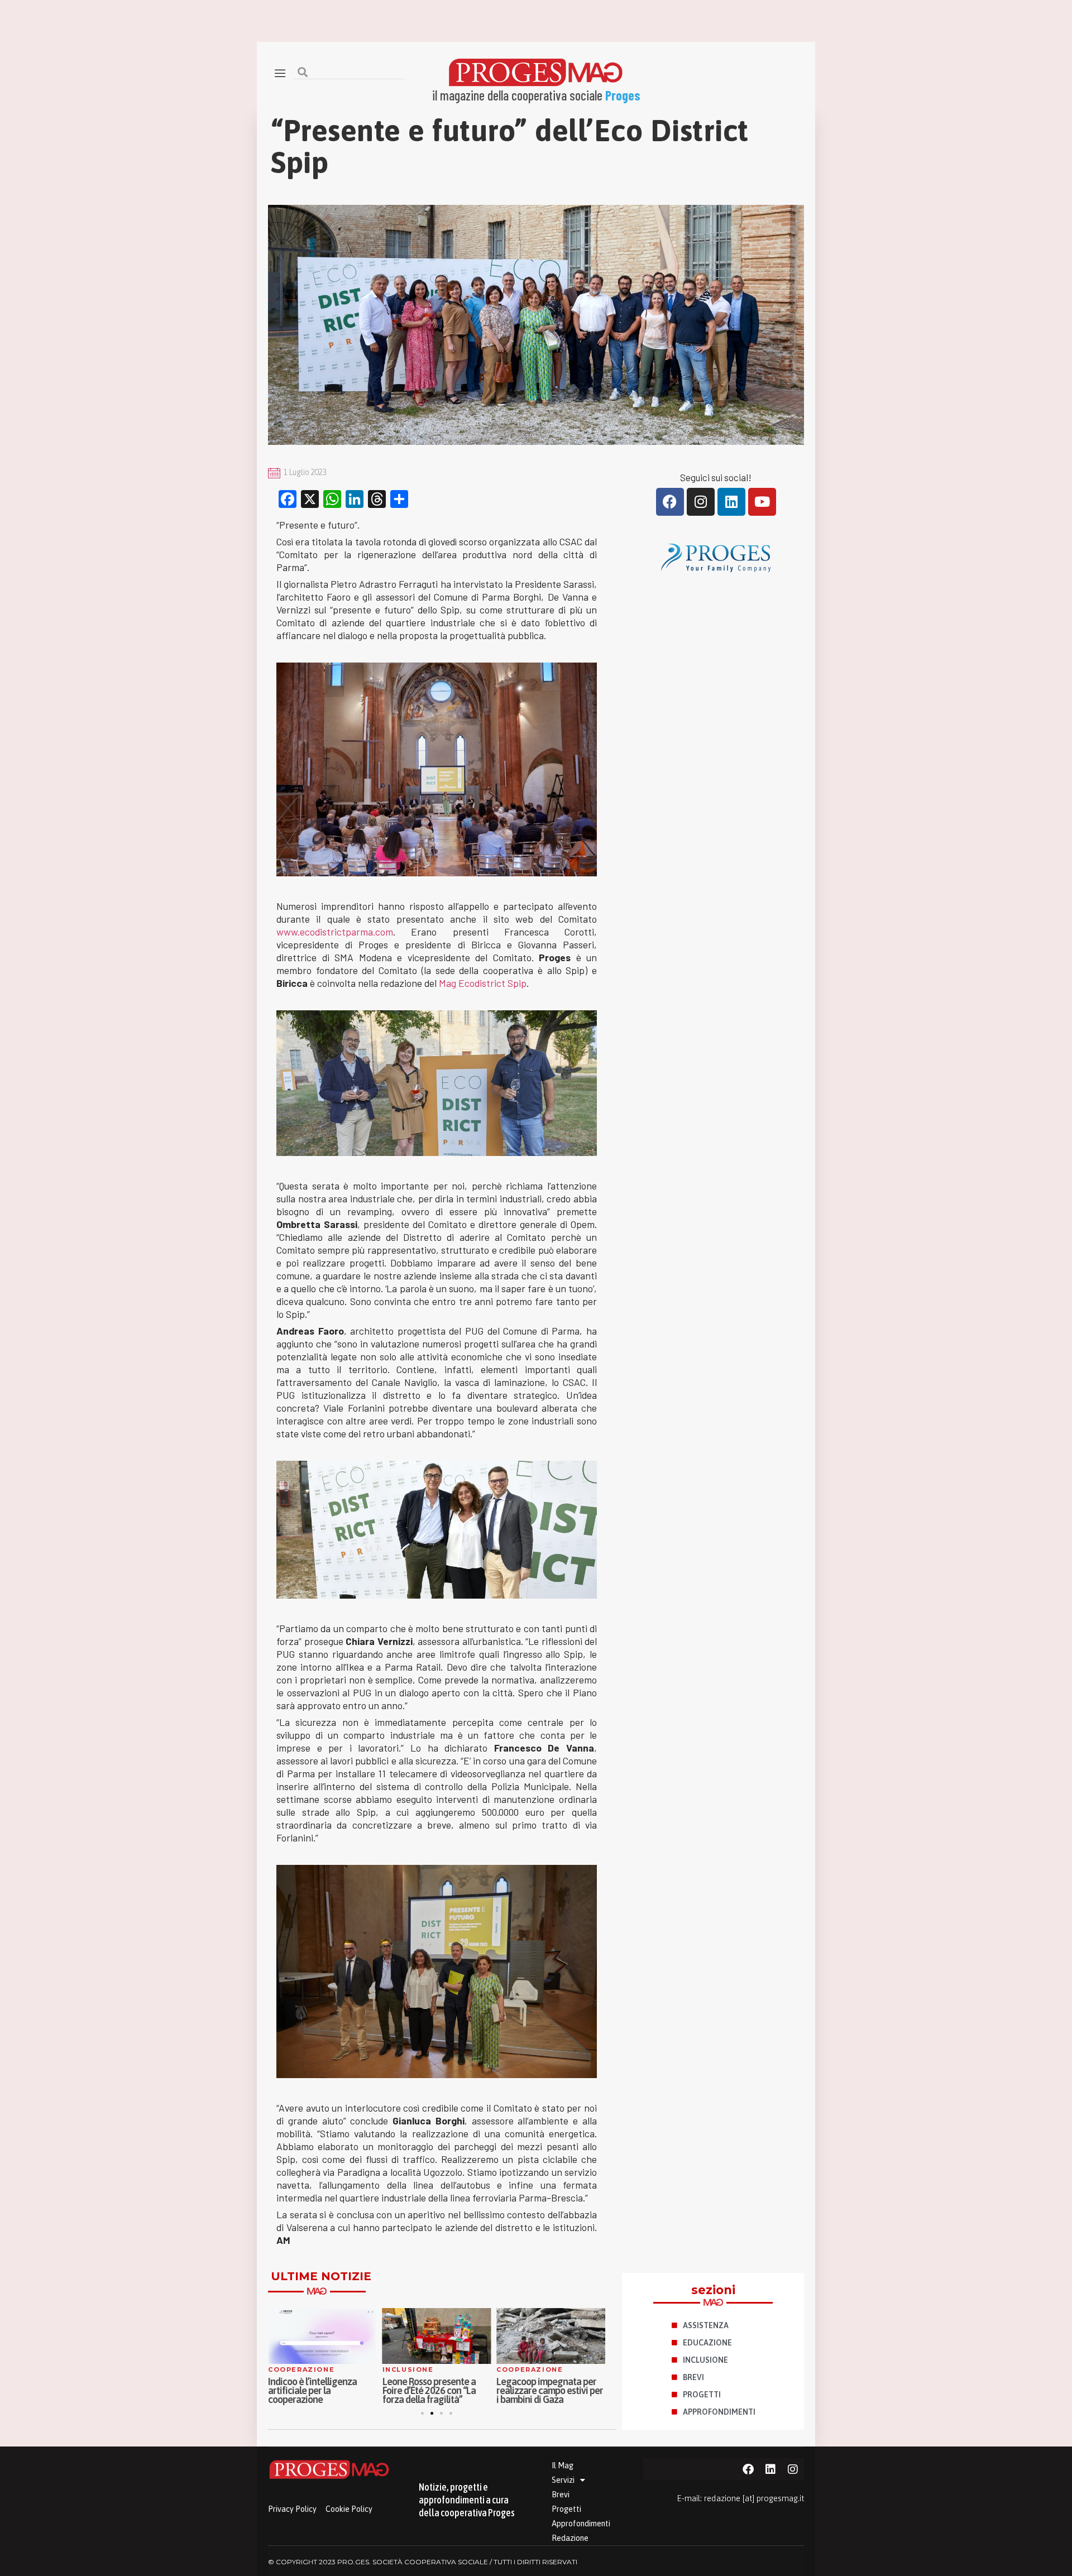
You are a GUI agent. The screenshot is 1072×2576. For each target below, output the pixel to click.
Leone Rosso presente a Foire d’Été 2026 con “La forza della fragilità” (429, 2390)
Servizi (563, 2480)
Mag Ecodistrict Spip (483, 983)
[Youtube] (762, 502)
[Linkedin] (731, 502)
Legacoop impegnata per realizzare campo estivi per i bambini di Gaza (550, 2390)
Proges (623, 95)
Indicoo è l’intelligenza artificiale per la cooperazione (312, 2390)
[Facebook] (670, 502)
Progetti (566, 2509)
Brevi (561, 2495)
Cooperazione (301, 2369)
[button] (422, 2413)
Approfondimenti (581, 2524)
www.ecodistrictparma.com (335, 932)
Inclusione (408, 2369)
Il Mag (563, 2465)
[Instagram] (701, 502)
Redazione (570, 2538)
